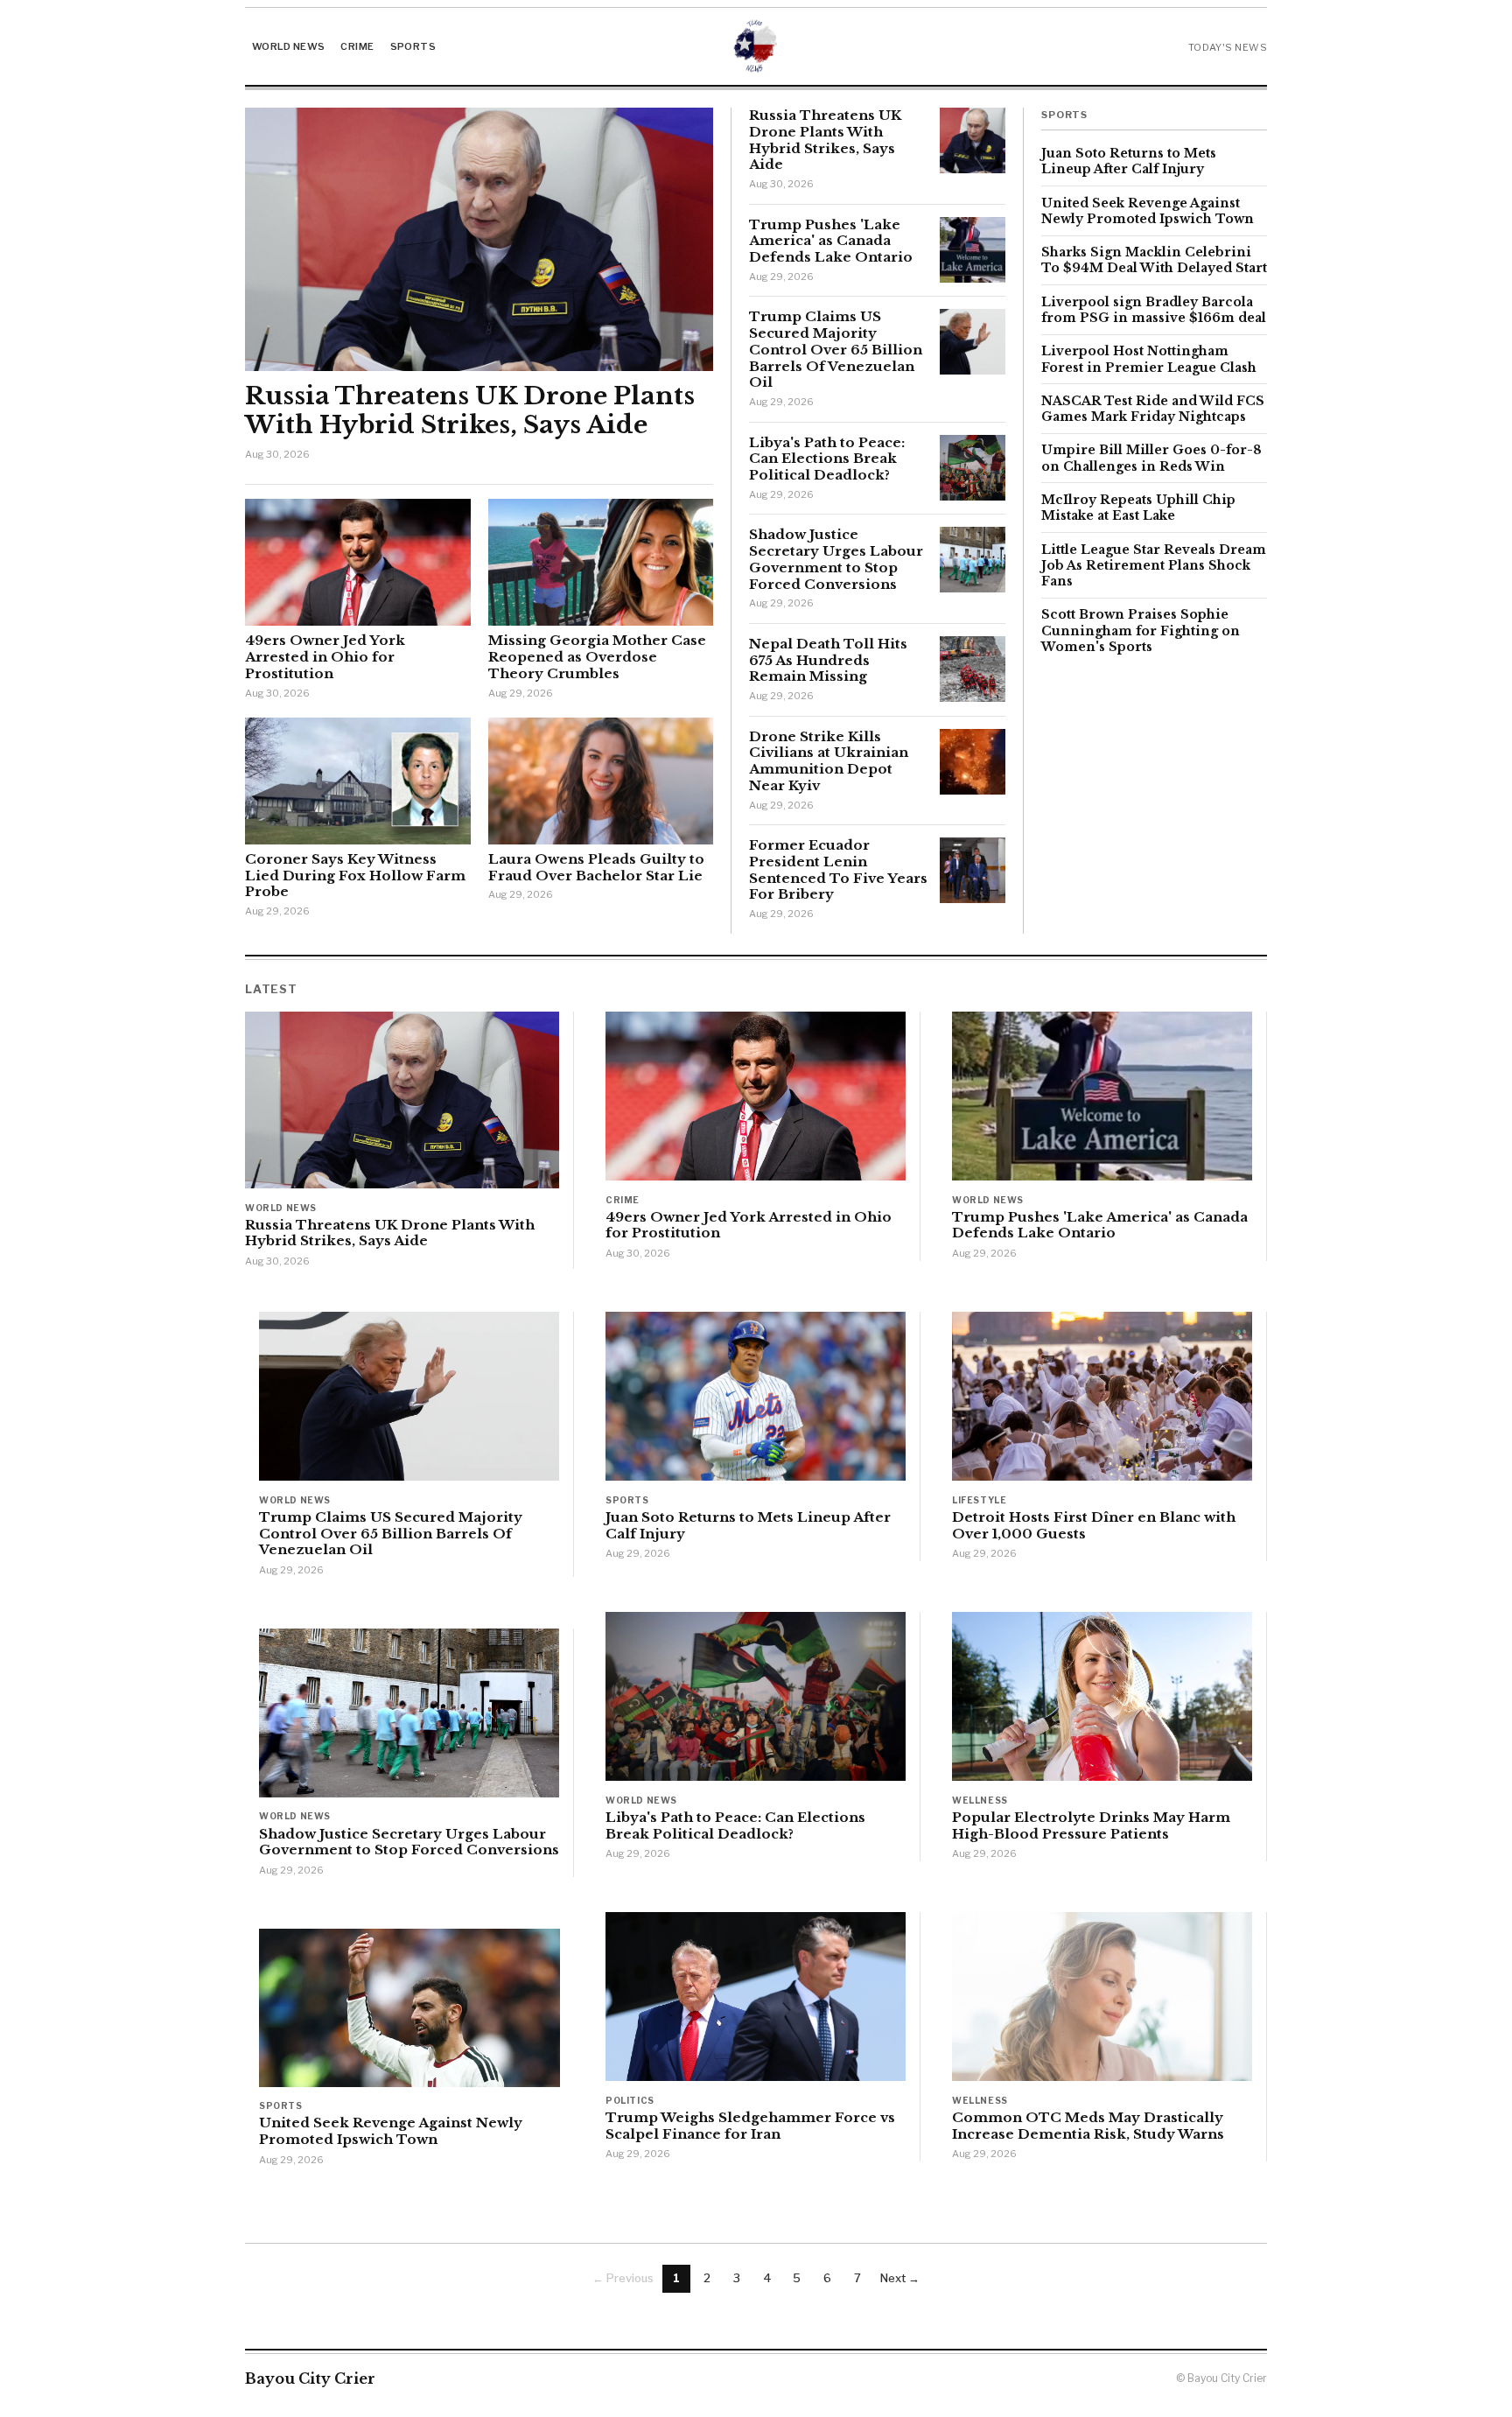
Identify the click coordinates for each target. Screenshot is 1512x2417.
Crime (357, 46)
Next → (900, 2278)
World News (288, 46)
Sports (413, 46)
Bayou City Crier (310, 2378)
